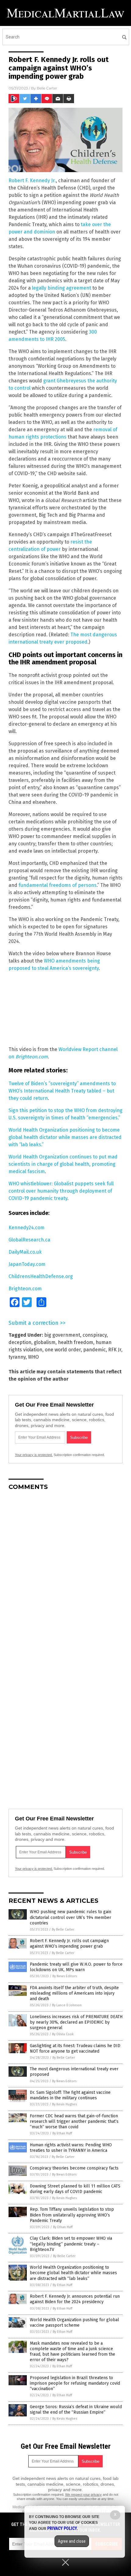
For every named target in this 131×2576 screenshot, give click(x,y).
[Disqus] (65, 1572)
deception (20, 1342)
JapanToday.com (27, 1264)
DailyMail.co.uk (25, 1252)
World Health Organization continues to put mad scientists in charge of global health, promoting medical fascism (63, 1164)
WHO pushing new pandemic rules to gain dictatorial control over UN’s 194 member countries (71, 1917)
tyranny (17, 1357)
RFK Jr (115, 1350)
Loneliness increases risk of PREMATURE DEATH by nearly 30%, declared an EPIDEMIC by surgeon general (76, 2022)
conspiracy (95, 1335)
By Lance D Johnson (67, 2005)
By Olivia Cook (63, 2034)
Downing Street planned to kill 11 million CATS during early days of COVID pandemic (75, 2189)
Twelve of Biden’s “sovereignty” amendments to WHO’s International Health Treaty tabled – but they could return (62, 1091)
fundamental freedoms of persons (58, 885)
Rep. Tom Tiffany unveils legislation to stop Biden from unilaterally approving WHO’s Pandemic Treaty (72, 2215)
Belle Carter (47, 88)
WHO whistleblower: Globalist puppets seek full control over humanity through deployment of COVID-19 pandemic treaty (61, 1191)
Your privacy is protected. (34, 1455)
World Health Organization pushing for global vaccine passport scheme (74, 2323)
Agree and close (72, 2541)
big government (62, 1335)
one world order (63, 1350)
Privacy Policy (62, 2528)
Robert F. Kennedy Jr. (32, 181)
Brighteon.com (25, 1289)
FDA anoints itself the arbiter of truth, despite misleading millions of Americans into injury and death (74, 1993)
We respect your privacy (83, 2495)
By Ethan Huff (62, 2133)
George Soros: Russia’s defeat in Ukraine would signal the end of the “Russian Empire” (76, 2410)
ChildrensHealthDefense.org (41, 1276)
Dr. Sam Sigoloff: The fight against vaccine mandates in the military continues (70, 2095)
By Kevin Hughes (64, 2104)
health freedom (76, 1342)
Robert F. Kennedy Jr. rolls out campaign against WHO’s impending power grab (69, 1944)
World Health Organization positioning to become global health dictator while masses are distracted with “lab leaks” (73, 2273)
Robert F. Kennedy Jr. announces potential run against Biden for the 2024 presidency (75, 2299)
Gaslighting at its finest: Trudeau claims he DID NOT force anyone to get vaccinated (75, 2049)
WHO (33, 1357)
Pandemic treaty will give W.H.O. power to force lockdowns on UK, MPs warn (76, 1967)
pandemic (94, 1350)
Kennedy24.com (27, 1228)
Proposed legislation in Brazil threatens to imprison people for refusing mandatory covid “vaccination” (75, 2383)
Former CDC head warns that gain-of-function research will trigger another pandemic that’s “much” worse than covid (74, 2121)
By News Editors (65, 1976)
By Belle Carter (63, 1929)
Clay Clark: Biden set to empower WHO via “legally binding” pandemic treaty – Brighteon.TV (71, 2244)
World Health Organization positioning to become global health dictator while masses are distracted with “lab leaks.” (65, 1137)
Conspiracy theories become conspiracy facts (74, 2168)
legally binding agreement (62, 288)
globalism (45, 1342)
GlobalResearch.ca (29, 1240)
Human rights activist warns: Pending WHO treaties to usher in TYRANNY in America (71, 2148)
